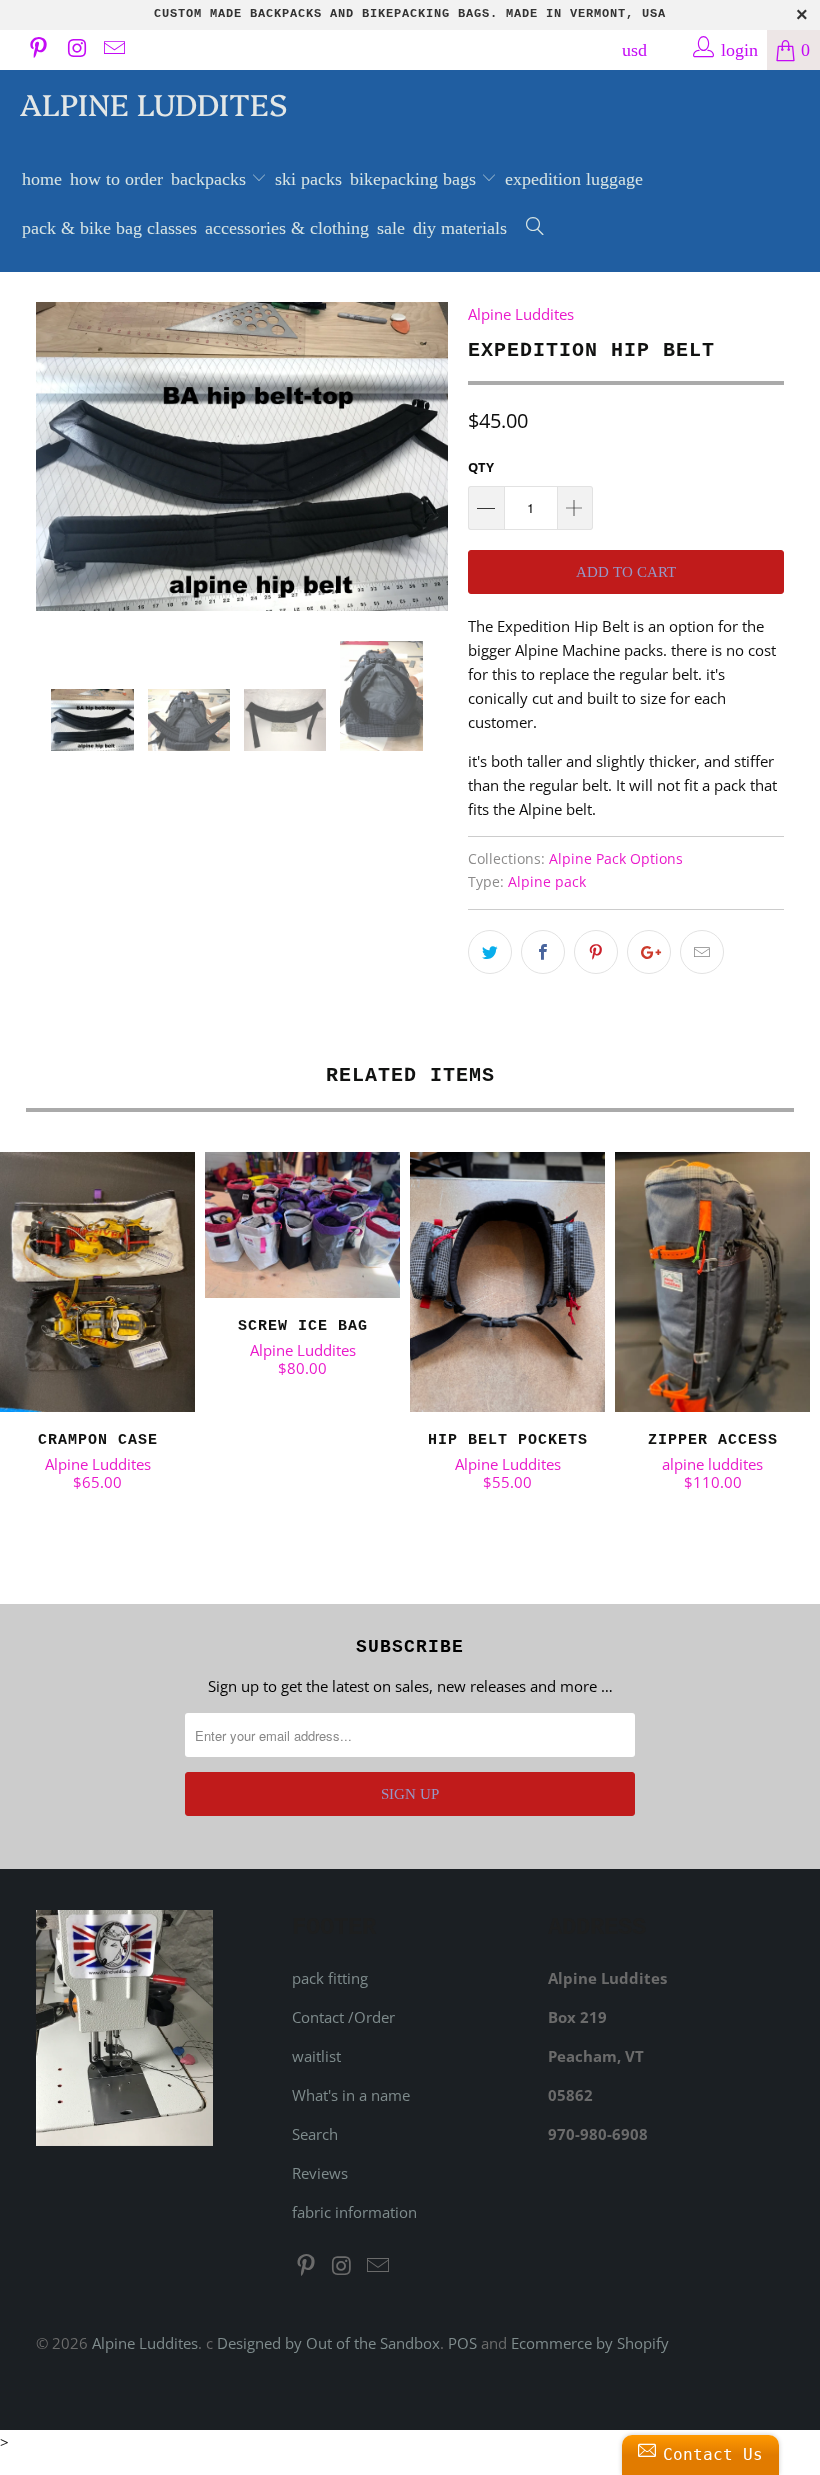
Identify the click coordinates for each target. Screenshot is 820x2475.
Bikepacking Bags (415, 179)
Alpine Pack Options (616, 859)
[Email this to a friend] (702, 952)
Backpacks (211, 179)
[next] (426, 456)
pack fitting (330, 1978)
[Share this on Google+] (649, 952)
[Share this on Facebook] (543, 952)
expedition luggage (574, 179)
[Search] (535, 228)
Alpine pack (547, 882)
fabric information (354, 2212)
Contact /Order (343, 2017)
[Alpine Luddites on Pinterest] (37, 50)
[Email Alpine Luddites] (113, 50)
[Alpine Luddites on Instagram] (75, 50)
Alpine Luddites (153, 103)
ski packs (308, 179)
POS (462, 2343)
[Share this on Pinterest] (596, 952)
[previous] (57, 456)
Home (42, 179)
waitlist (316, 2056)
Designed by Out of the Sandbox (328, 2343)
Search (315, 2134)
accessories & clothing (287, 228)
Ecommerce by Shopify (590, 2343)
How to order (116, 179)
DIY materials (460, 228)
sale (391, 228)
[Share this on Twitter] (490, 952)
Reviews (320, 2173)
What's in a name (351, 2095)
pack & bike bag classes (109, 228)
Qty (481, 467)
